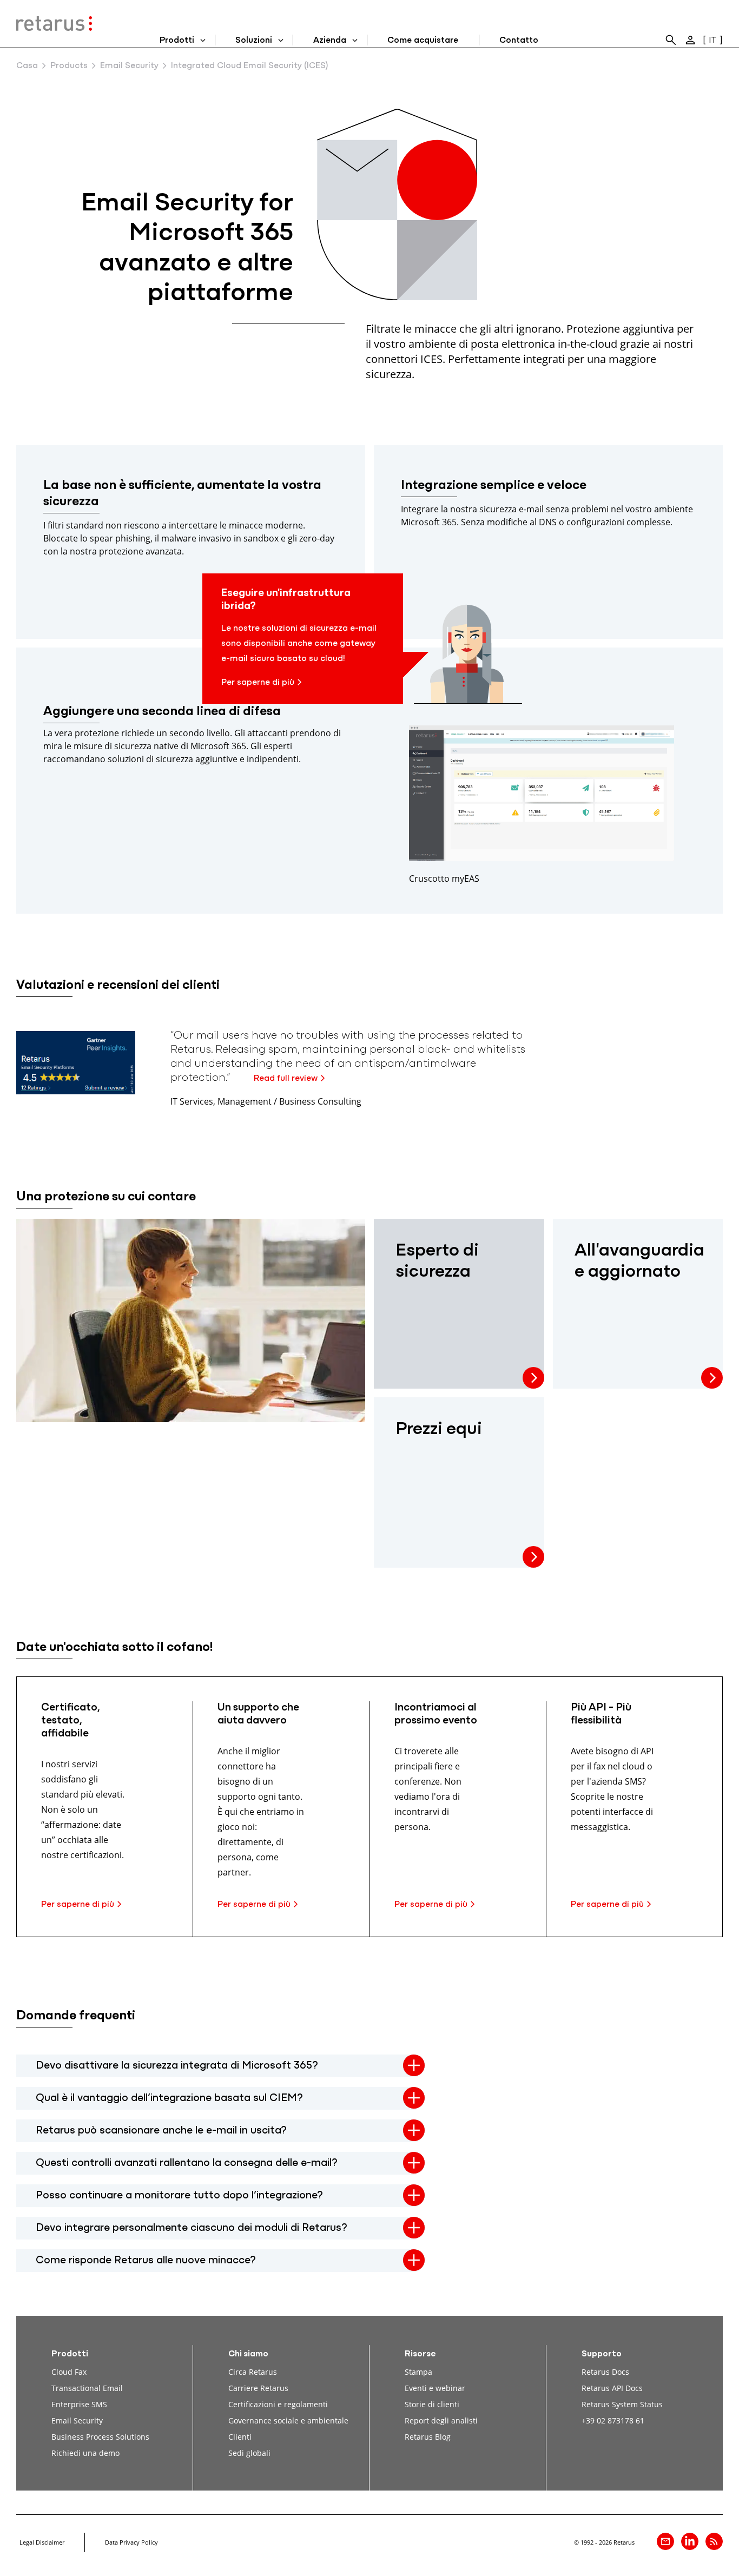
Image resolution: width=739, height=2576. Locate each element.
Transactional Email (87, 2388)
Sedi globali (249, 2453)
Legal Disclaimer (42, 2542)
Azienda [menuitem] (330, 41)
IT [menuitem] (712, 41)
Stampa (418, 2372)
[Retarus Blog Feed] (714, 2541)
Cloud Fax (69, 2372)
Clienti (240, 2437)
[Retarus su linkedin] (690, 2541)
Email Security (129, 66)
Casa (27, 66)
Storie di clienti (432, 2404)
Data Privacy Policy (131, 2542)
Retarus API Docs (612, 2388)
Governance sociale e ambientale (288, 2420)
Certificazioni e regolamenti (278, 2404)
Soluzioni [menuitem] (254, 41)
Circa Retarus (253, 2372)
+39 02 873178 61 (613, 2420)
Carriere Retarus (258, 2388)
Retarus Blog (428, 2437)
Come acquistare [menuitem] (423, 41)
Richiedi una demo (85, 2453)
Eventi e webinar (435, 2388)
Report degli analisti (441, 2420)
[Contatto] (665, 2541)
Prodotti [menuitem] (177, 41)
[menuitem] (671, 40)
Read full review (286, 1079)
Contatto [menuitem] (519, 41)
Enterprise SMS (79, 2404)
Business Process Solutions (100, 2437)
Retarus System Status (622, 2404)
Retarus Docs (605, 2372)
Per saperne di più (258, 683)
